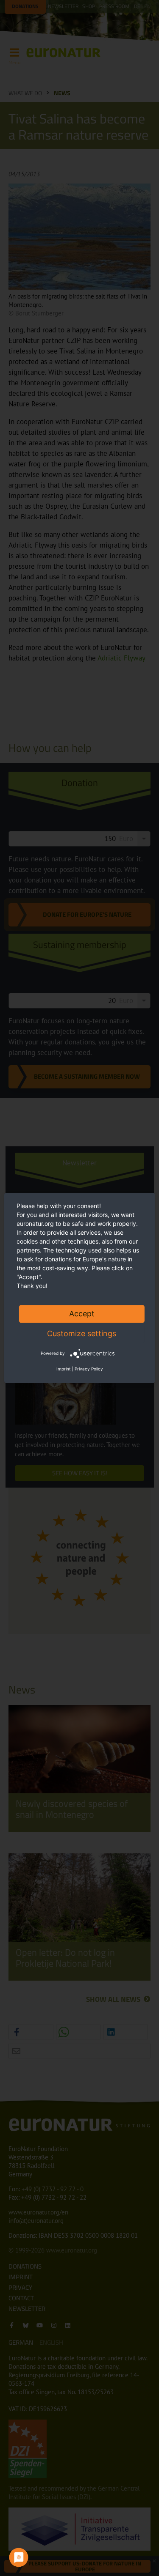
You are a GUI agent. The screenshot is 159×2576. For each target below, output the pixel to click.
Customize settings (82, 1333)
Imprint (64, 1369)
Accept (82, 1314)
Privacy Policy (89, 1369)
